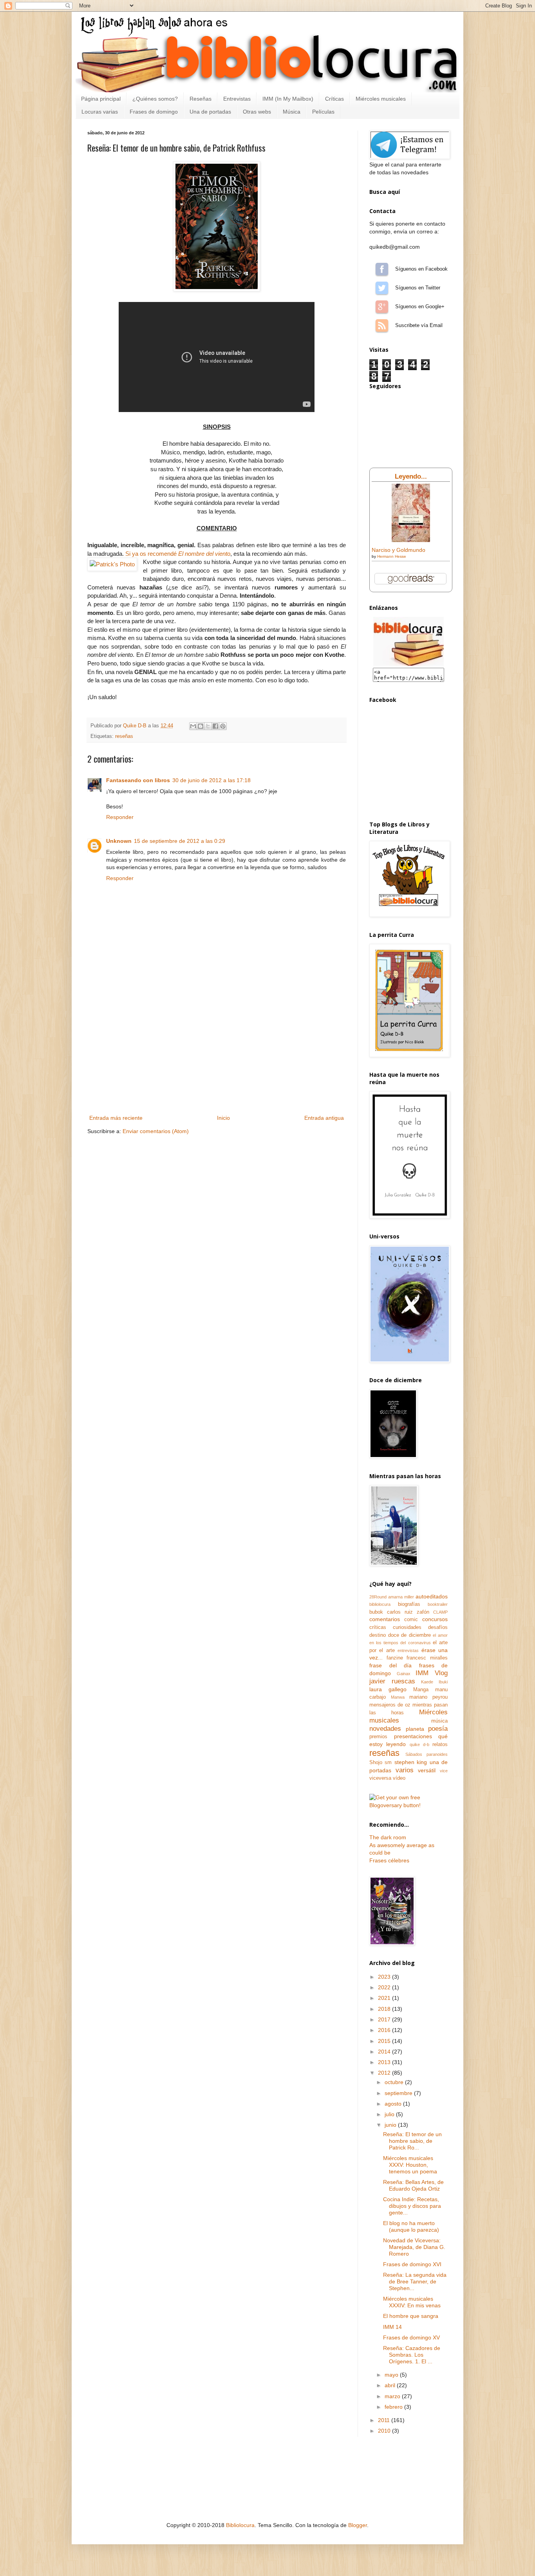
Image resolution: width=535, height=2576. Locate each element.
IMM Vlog (432, 1673)
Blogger (358, 2525)
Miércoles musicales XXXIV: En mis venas (412, 2302)
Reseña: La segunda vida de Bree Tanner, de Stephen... (415, 2281)
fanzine (395, 1658)
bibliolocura (380, 1604)
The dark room (388, 1837)
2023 (385, 1977)
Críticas (334, 99)
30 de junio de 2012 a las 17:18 (211, 780)
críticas (378, 1627)
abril (391, 2385)
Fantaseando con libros (138, 780)
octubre (395, 2082)
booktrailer (438, 1604)
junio (391, 2125)
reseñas (124, 736)
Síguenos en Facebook (382, 269)
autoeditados (432, 1596)
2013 (385, 2062)
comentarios (385, 1619)
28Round (378, 1597)
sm (388, 1763)
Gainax (404, 1674)
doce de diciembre (409, 1635)
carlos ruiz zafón (408, 1612)
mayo (392, 2375)
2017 (385, 2019)
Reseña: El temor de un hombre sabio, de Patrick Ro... (412, 2141)
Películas (323, 112)
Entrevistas (237, 99)
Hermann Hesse (392, 556)
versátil (427, 1770)
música (439, 1721)
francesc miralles (427, 1658)
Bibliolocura (240, 2525)
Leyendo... (411, 476)
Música (292, 112)
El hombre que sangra (411, 2316)
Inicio (223, 1118)
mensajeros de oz (390, 1705)
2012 (385, 2073)
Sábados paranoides (427, 1754)
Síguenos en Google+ (382, 307)
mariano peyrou (428, 1697)
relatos (440, 1744)
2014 (385, 2052)
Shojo (376, 1763)
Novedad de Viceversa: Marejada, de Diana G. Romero (414, 2247)
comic (411, 1620)
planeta (415, 1729)
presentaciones (413, 1736)
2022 (385, 1987)
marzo (393, 2396)
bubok (376, 1612)
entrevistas (408, 1650)
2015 (385, 2041)
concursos (435, 1619)
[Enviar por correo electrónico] (193, 726)
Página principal (101, 99)
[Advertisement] (217, 1054)
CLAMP (440, 1612)
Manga (421, 1690)
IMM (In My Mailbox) (288, 99)
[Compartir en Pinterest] (223, 726)
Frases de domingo (154, 112)
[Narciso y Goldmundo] (411, 540)
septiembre (399, 2093)
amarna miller (401, 1597)
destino (378, 1635)
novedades (385, 1729)
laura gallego (388, 1689)
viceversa (380, 1778)
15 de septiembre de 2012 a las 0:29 (180, 841)
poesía (438, 1729)
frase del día (390, 1665)
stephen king (411, 1762)
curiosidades (407, 1627)
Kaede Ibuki (434, 1682)
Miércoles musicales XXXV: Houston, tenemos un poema (410, 2165)
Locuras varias (100, 112)
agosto (394, 2104)
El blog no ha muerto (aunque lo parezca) (411, 2226)
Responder (120, 817)
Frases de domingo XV (411, 2337)
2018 (385, 2009)
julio (390, 2114)
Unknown (119, 841)
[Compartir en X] (208, 726)
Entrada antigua (324, 1118)
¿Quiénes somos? (155, 99)
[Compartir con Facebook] (215, 726)
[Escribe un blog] (201, 726)
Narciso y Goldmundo (399, 550)
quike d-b (419, 1744)
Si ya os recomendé (178, 554)
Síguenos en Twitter (382, 288)
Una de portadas (210, 112)
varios (405, 1770)
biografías (409, 1604)
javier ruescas (392, 1681)
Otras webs (257, 112)
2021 (385, 1998)
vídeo (399, 1778)
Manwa (398, 1697)
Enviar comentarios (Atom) (156, 1131)
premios (378, 1737)
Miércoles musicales (381, 99)
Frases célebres (389, 1860)
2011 (385, 2420)
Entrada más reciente (116, 1118)
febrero (394, 2407)
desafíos (438, 1627)
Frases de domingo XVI (412, 2264)
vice (444, 1771)
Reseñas (201, 99)
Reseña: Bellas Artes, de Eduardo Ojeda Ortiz (413, 2185)
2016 (385, 2030)
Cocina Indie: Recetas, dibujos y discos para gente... (412, 2206)
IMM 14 (392, 2327)
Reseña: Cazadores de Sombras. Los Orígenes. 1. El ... (412, 2355)
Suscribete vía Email (382, 325)
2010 (385, 2431)
